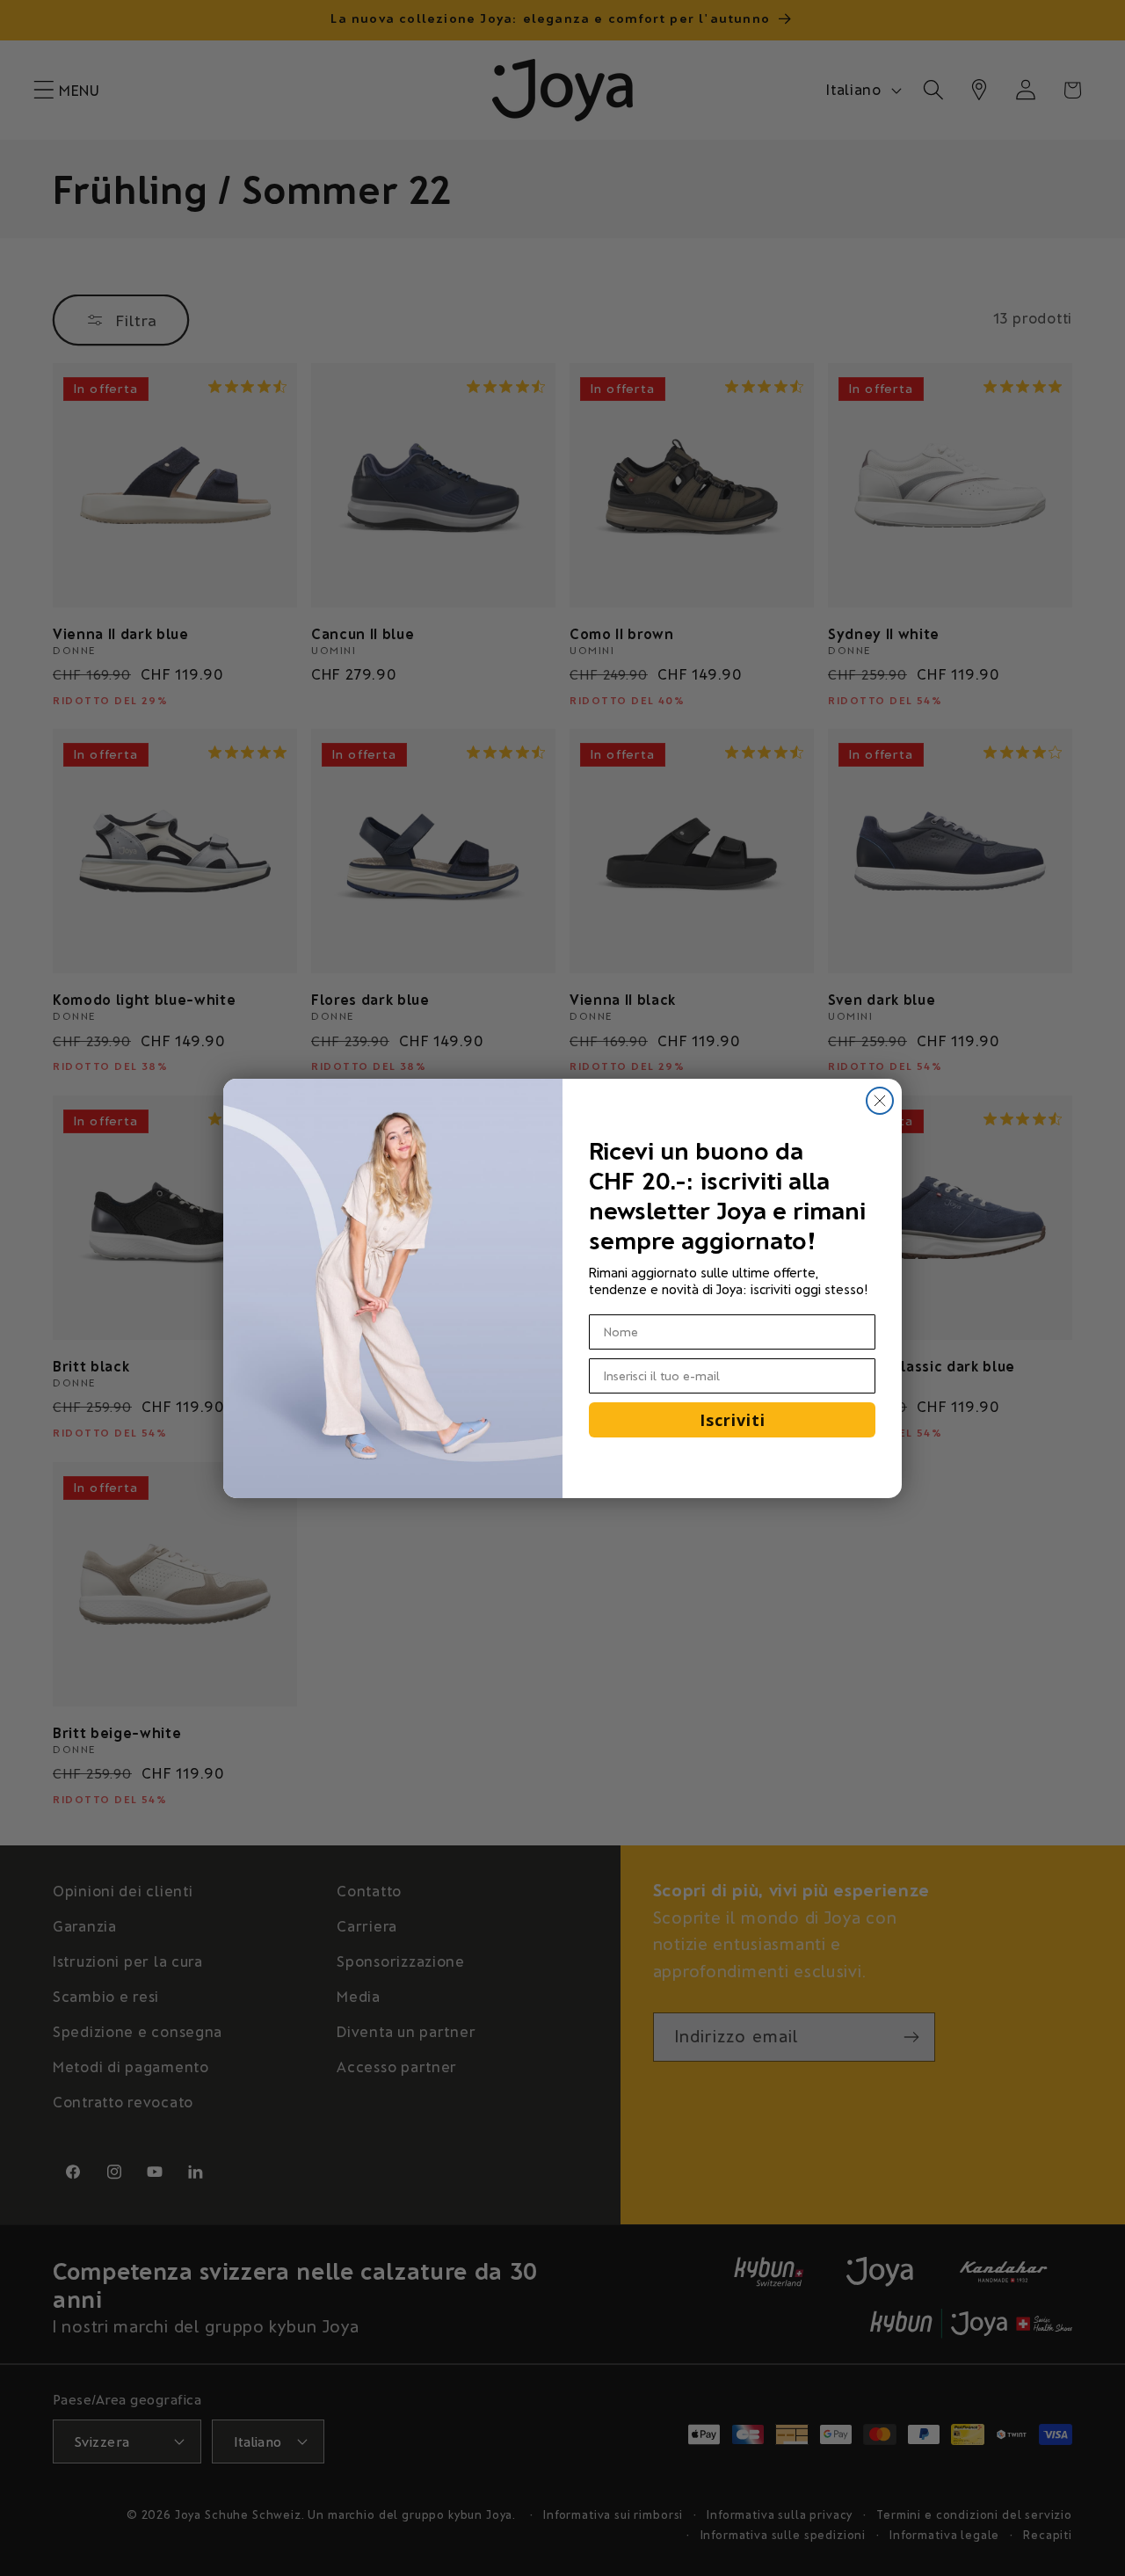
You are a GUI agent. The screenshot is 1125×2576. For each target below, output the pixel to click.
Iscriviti (733, 1420)
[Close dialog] (880, 1101)
